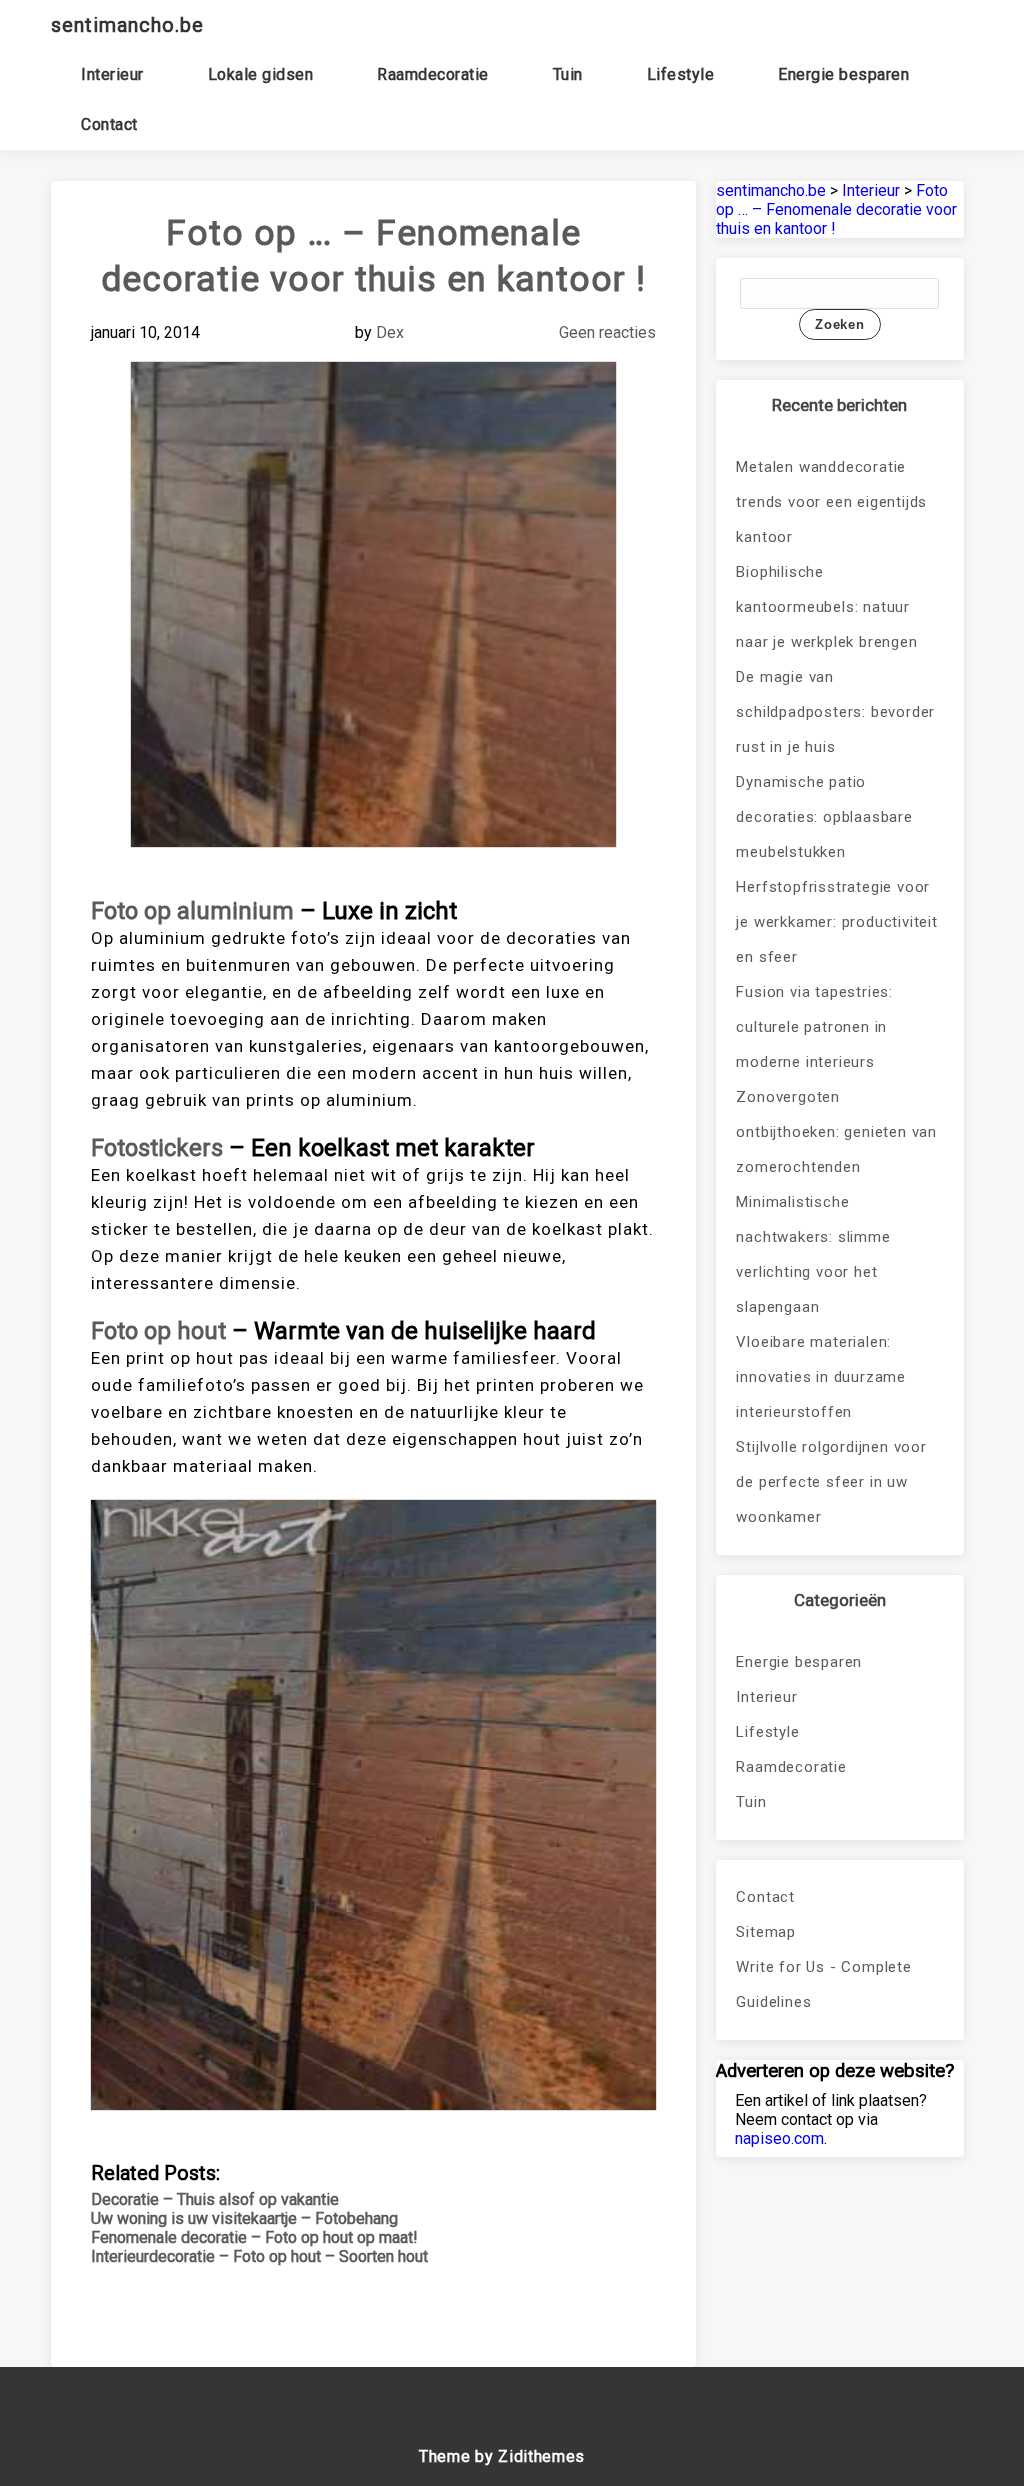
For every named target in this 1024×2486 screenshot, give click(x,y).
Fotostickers (157, 1148)
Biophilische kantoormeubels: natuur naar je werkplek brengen (826, 607)
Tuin (568, 74)
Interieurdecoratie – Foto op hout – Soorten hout (259, 2256)
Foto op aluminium (192, 911)
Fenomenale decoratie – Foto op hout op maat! (254, 2237)
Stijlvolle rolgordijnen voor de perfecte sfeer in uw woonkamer (831, 1482)
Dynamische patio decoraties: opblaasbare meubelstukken (824, 817)
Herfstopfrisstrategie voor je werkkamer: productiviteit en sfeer (836, 922)
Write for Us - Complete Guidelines (823, 1984)
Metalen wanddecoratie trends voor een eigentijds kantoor (831, 502)
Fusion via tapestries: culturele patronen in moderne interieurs (814, 1027)
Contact (109, 124)
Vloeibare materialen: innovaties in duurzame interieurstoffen (821, 1377)
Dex (390, 332)
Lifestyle (681, 74)
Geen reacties (607, 332)
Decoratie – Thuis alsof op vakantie (215, 2199)
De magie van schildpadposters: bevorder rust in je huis (835, 712)
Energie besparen (843, 74)
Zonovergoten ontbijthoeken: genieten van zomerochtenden (836, 1132)
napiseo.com (779, 2138)
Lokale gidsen (261, 74)
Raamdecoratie (433, 74)
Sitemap (766, 1932)
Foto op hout (158, 1331)
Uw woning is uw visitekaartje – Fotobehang (244, 2218)
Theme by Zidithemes (502, 2456)
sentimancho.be (127, 25)
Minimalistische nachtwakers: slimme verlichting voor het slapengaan (813, 1254)
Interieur (112, 74)
